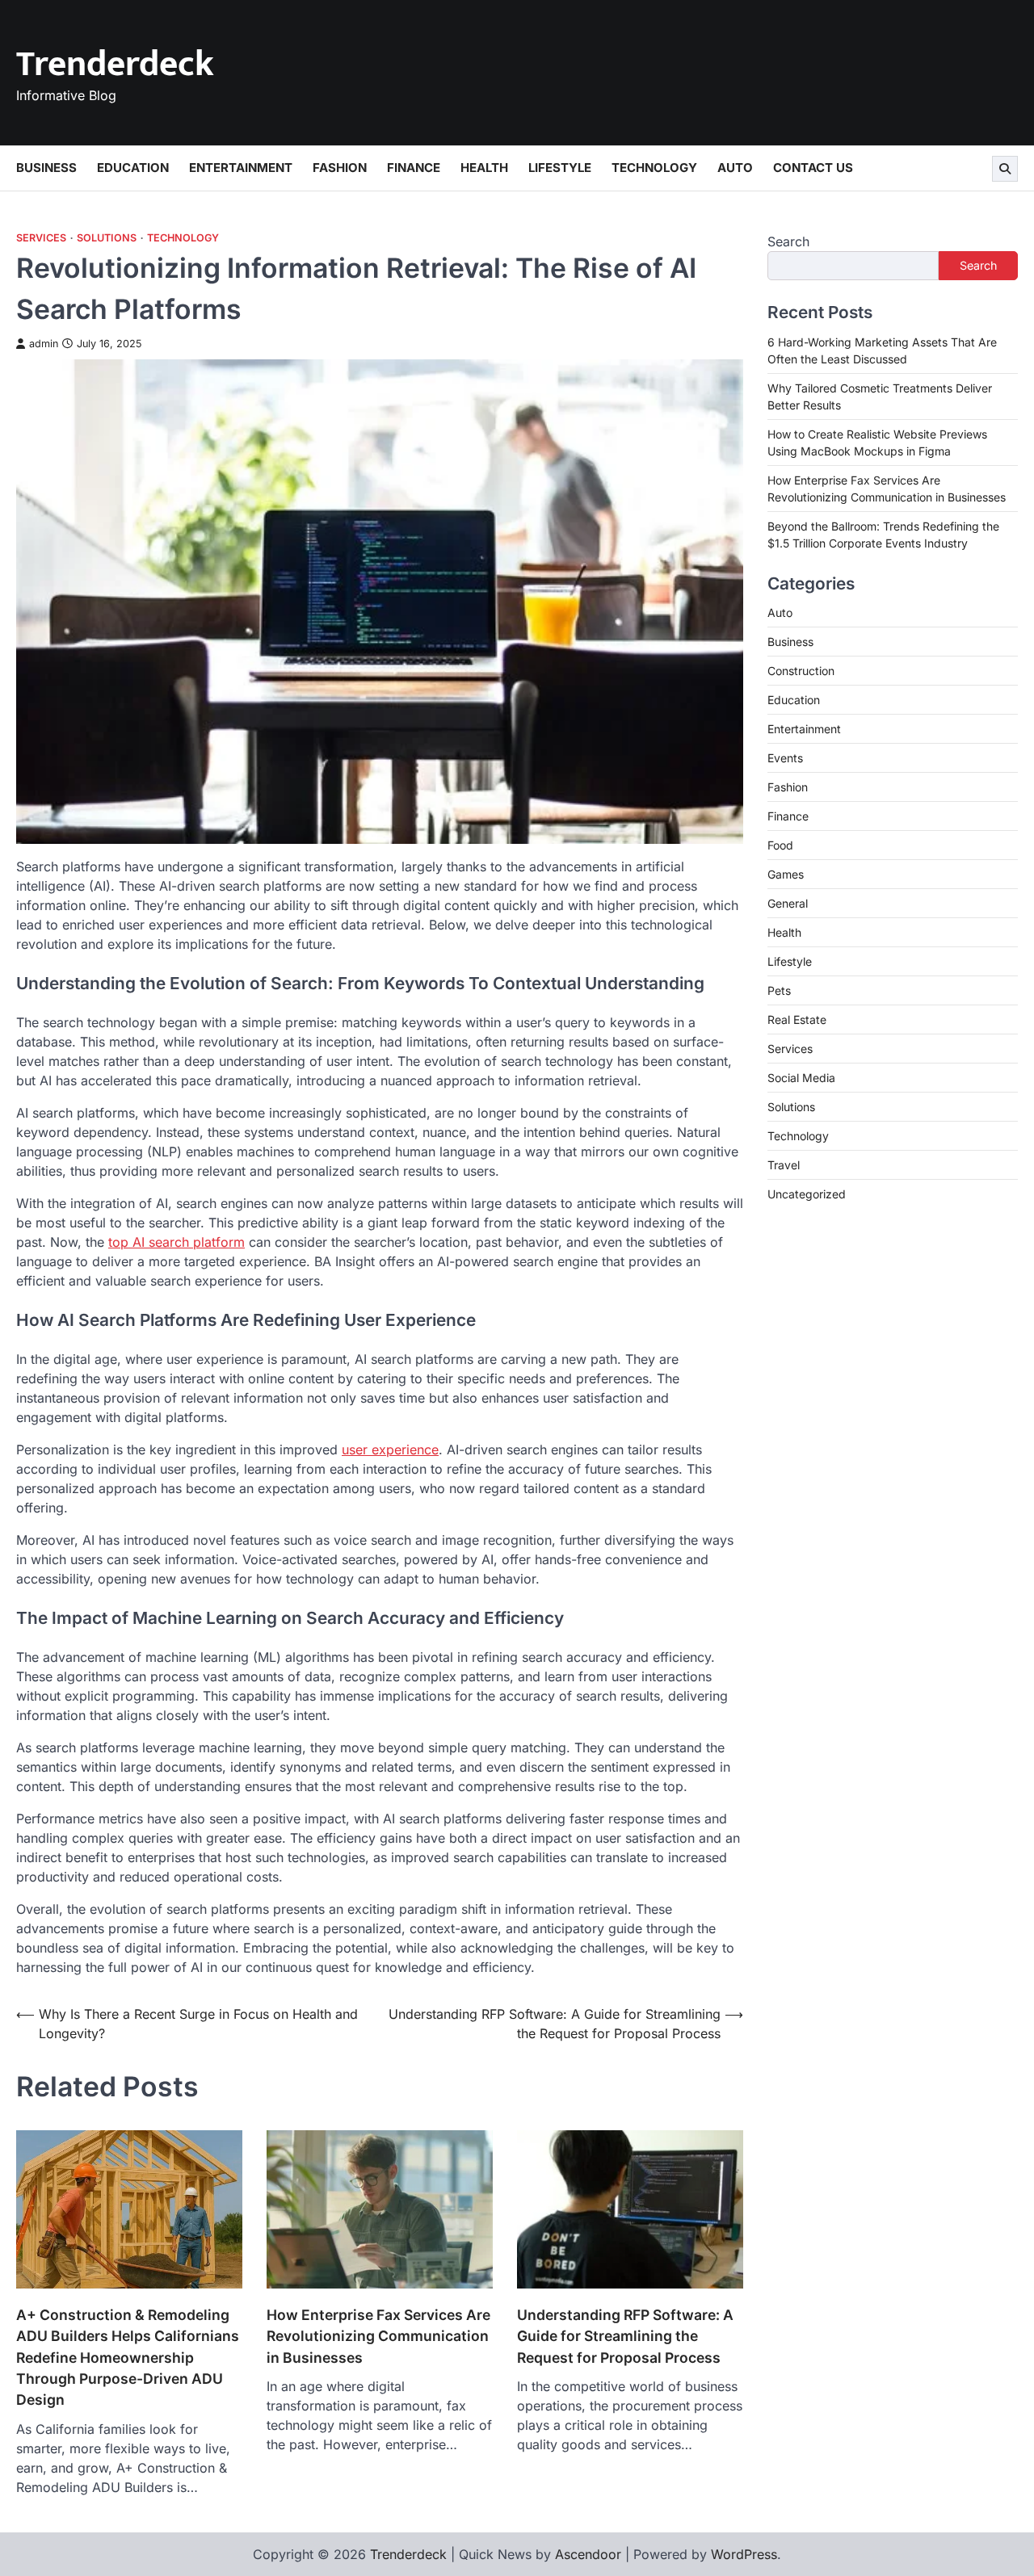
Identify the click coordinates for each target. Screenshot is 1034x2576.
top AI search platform (177, 1242)
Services (41, 238)
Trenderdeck (115, 64)
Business (46, 168)
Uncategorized (807, 1194)
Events (785, 758)
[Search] (1005, 169)
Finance (414, 168)
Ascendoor (588, 2554)
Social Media (801, 1078)
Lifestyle (560, 168)
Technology (654, 168)
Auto (735, 168)
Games (786, 874)
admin (44, 344)
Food (780, 845)
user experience (390, 1450)
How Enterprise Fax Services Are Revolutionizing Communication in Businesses (378, 2336)
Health (484, 168)
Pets (779, 990)
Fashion (340, 168)
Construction (801, 671)
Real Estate (797, 1019)
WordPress (744, 2554)
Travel (784, 1165)
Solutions (107, 238)
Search (788, 241)
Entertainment (241, 168)
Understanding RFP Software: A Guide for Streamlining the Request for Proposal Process (625, 2336)
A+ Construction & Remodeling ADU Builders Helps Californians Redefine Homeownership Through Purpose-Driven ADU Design (128, 2358)
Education (133, 168)
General (788, 903)
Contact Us (813, 168)
